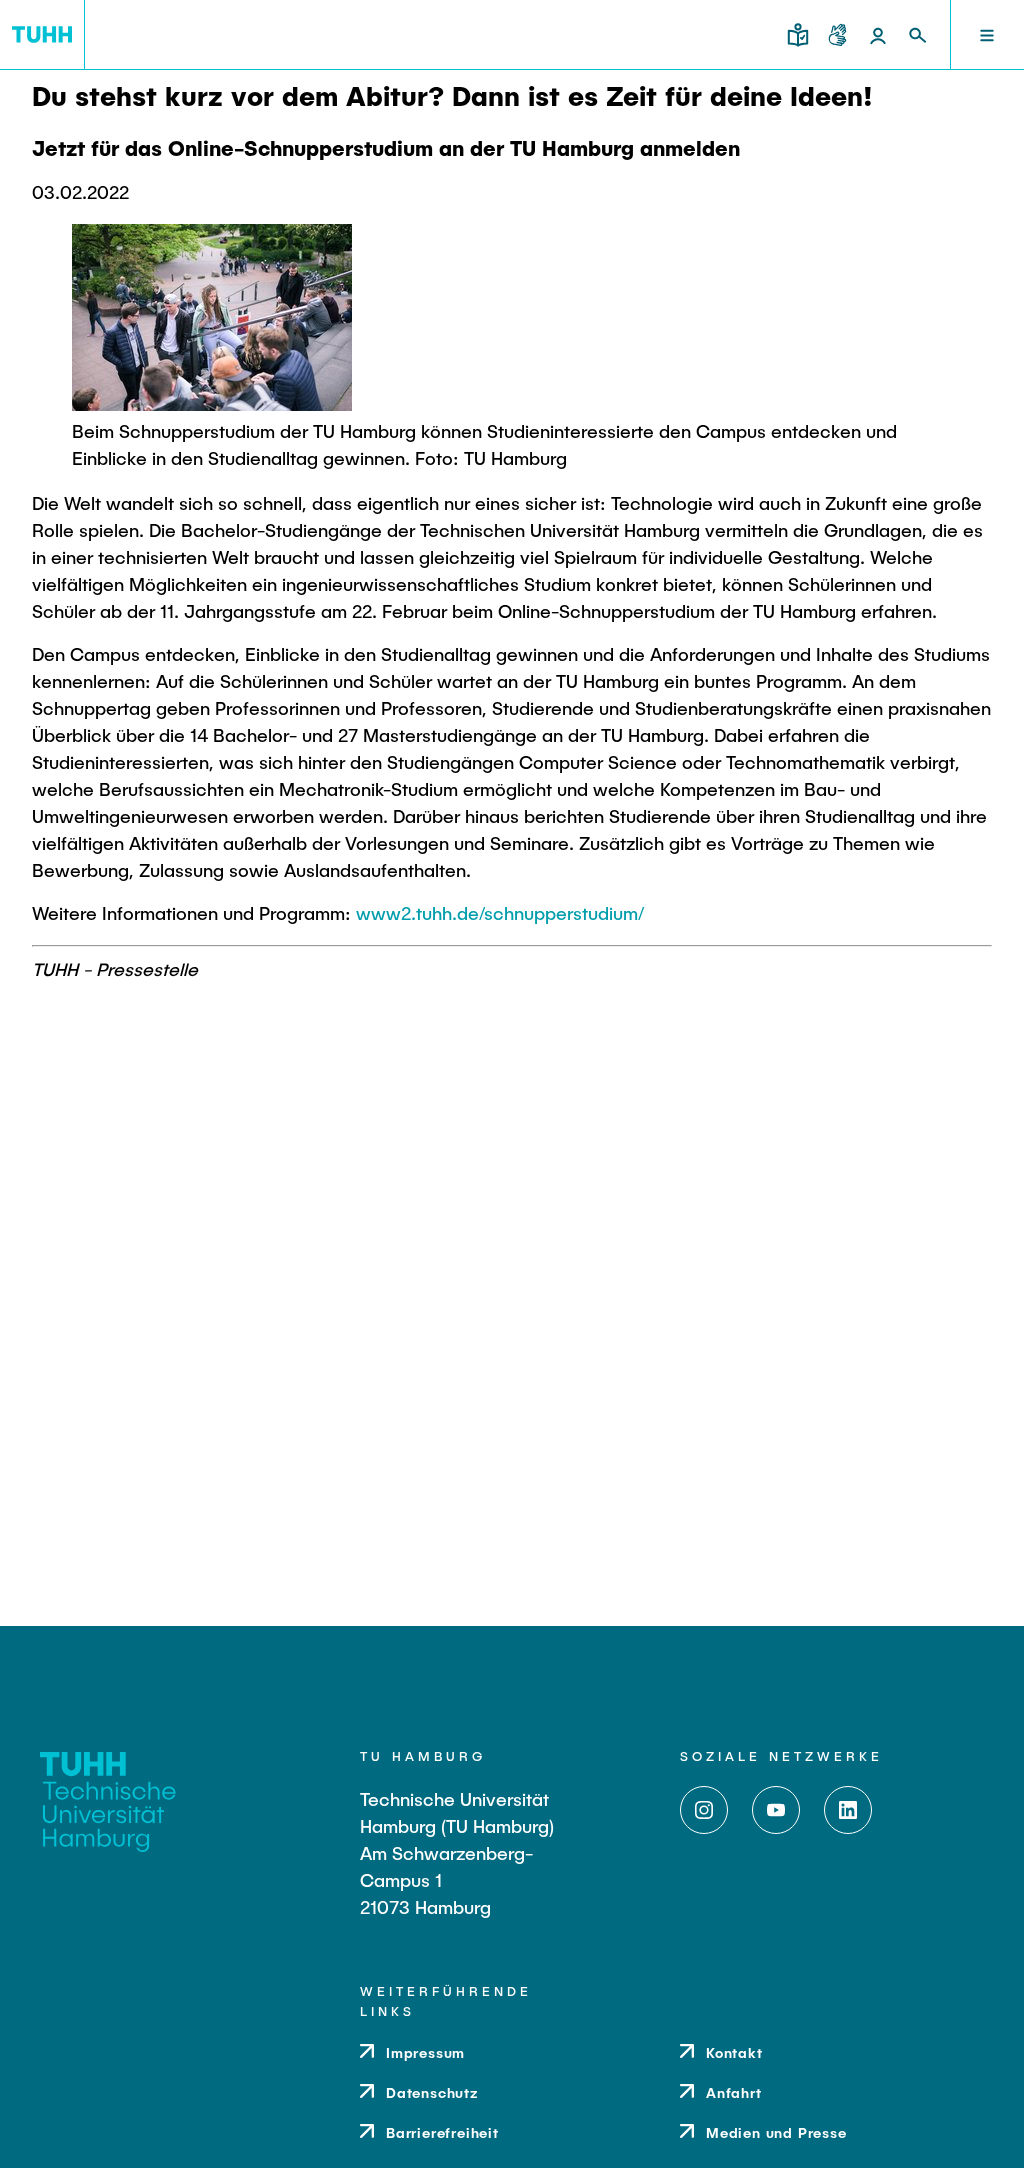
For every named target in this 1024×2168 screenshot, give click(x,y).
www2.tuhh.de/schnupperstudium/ (500, 913)
